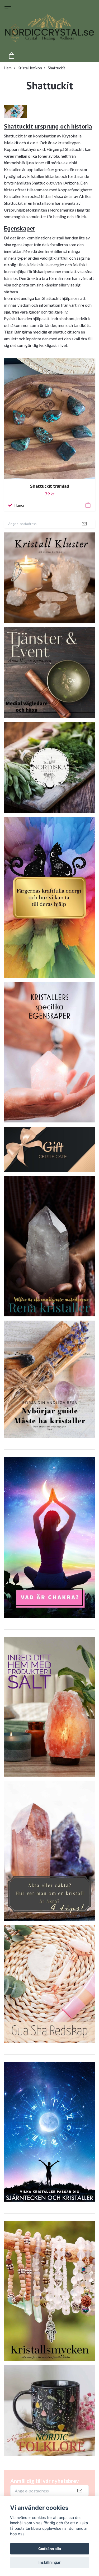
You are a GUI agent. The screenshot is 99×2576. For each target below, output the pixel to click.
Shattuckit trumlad (50, 486)
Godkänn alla (50, 2549)
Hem (8, 68)
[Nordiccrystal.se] (49, 32)
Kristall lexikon (30, 68)
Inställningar (50, 2562)
